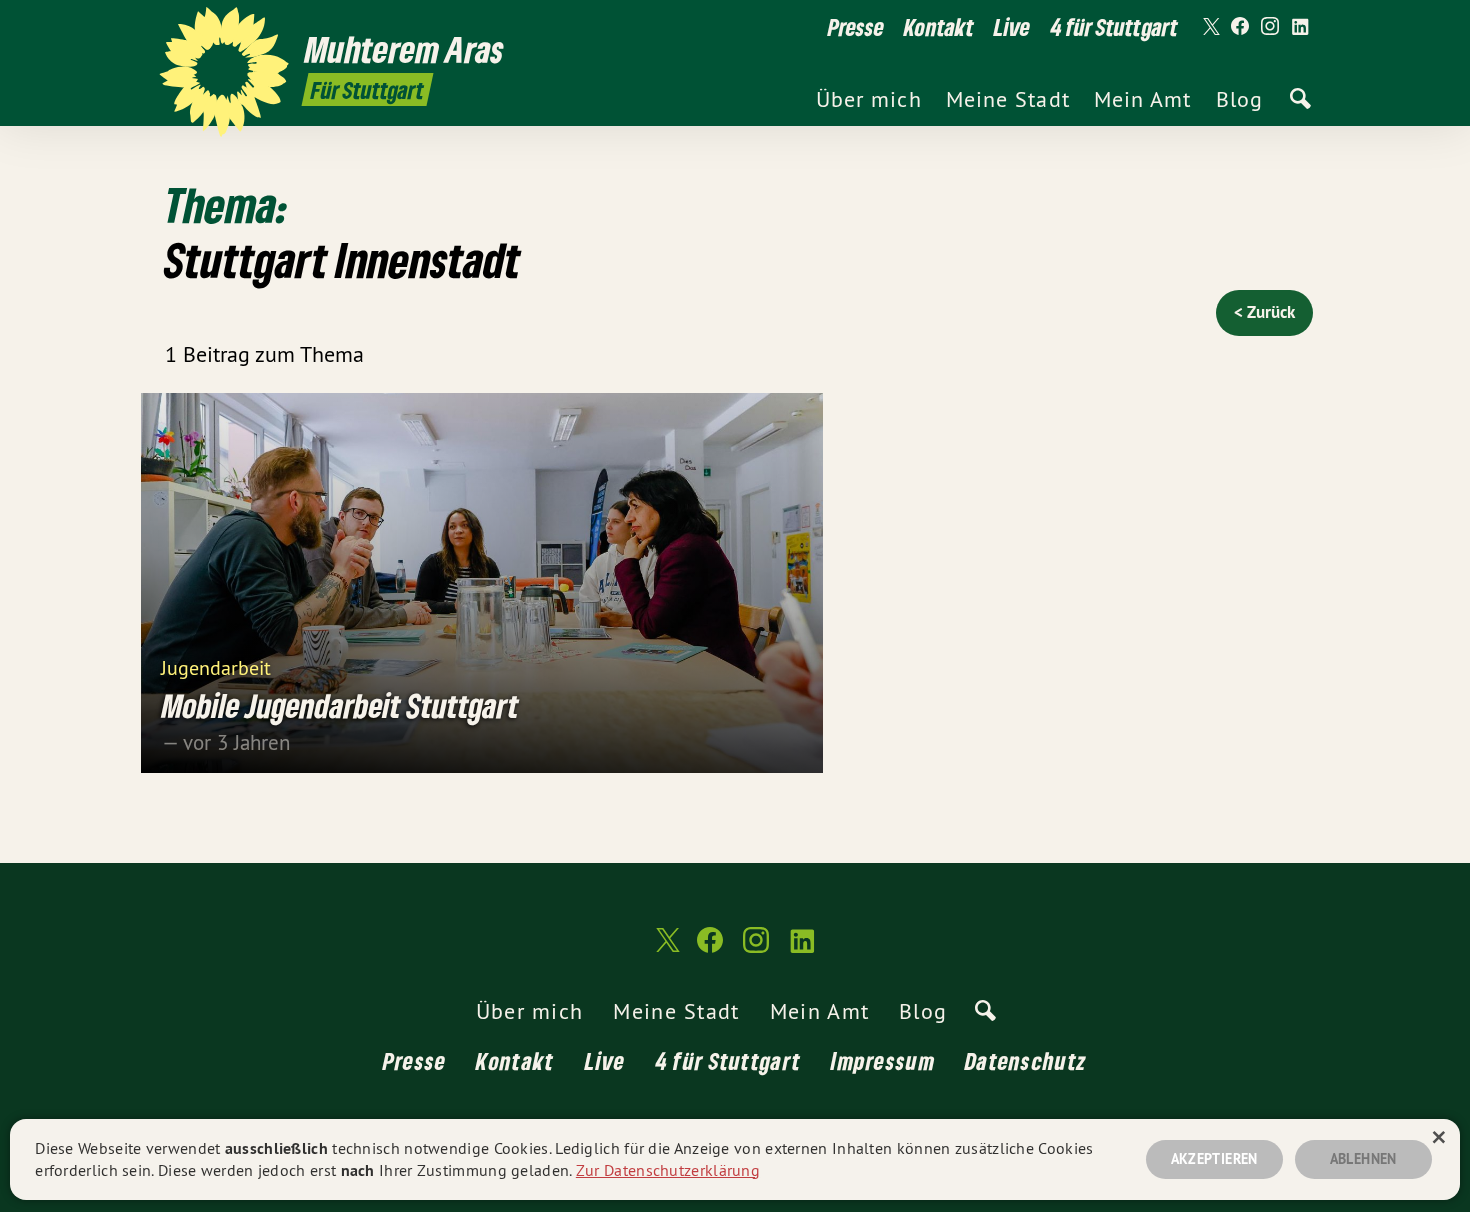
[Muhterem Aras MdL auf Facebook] (1240, 27)
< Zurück (1264, 312)
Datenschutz (1026, 1060)
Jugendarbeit (216, 666)
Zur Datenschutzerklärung (668, 1170)
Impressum (883, 1060)
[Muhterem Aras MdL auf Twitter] (1210, 27)
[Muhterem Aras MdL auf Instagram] (1270, 27)
